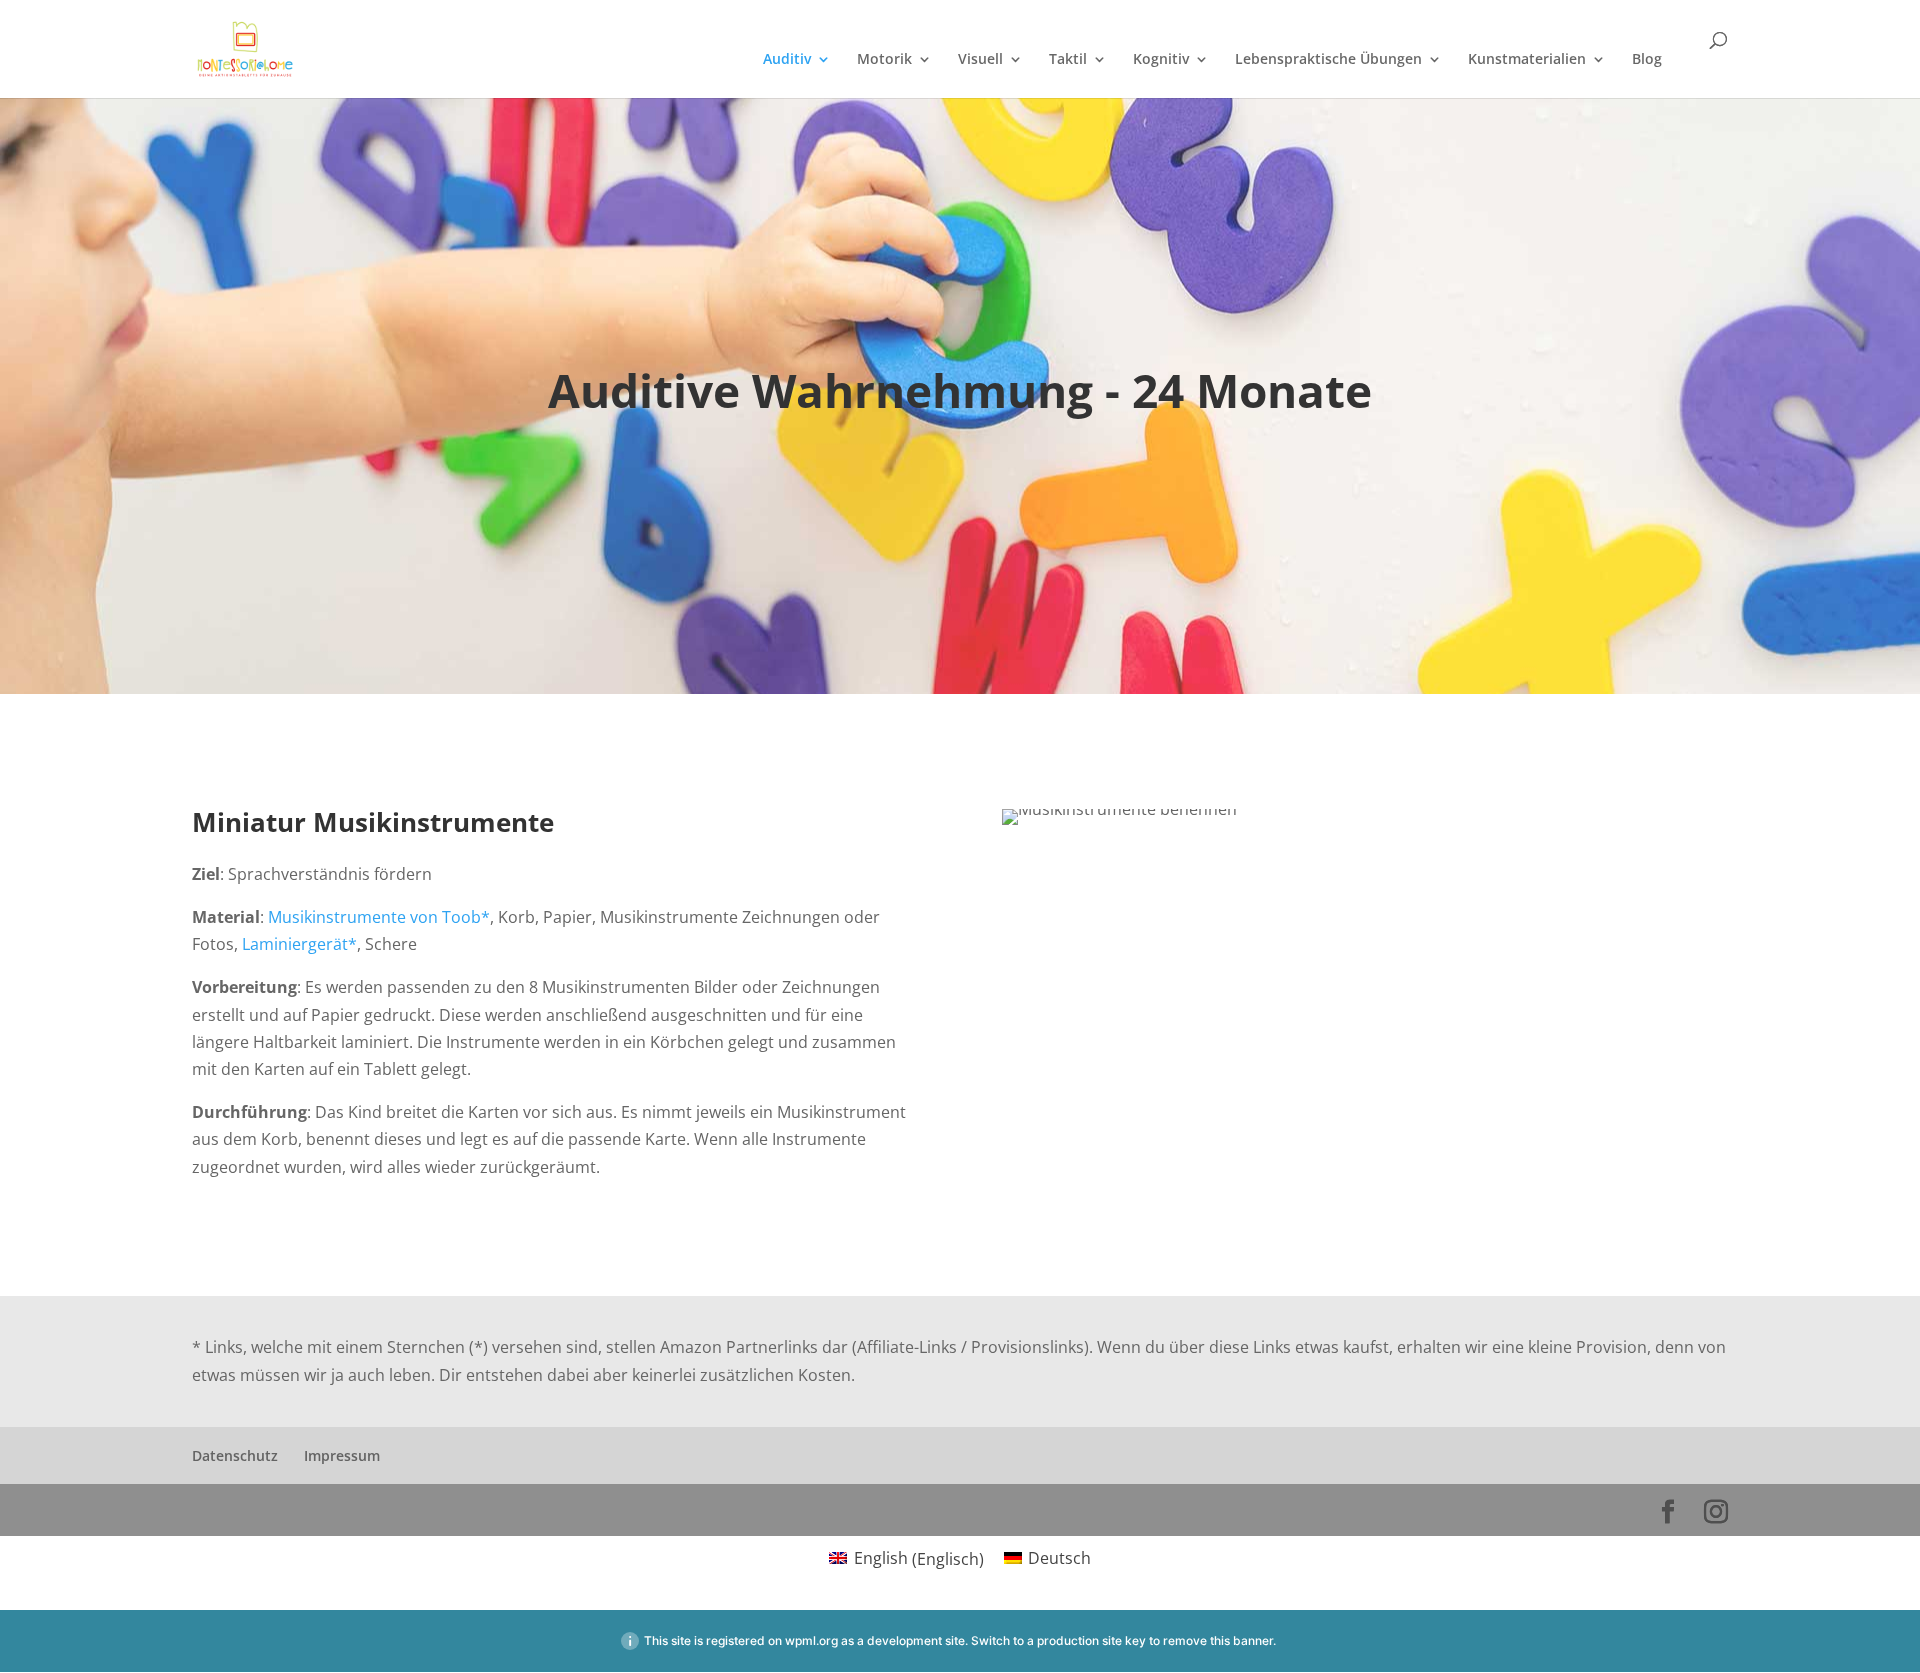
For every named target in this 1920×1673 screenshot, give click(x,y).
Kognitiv (1161, 60)
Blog (1647, 60)
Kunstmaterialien (1527, 60)
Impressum (342, 1455)
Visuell (980, 60)
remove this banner (1218, 1640)
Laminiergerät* (299, 944)
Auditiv (787, 60)
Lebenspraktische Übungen (1328, 60)
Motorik (884, 60)
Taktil (1068, 60)
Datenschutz (235, 1455)
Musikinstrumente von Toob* (379, 917)
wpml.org (811, 1640)
